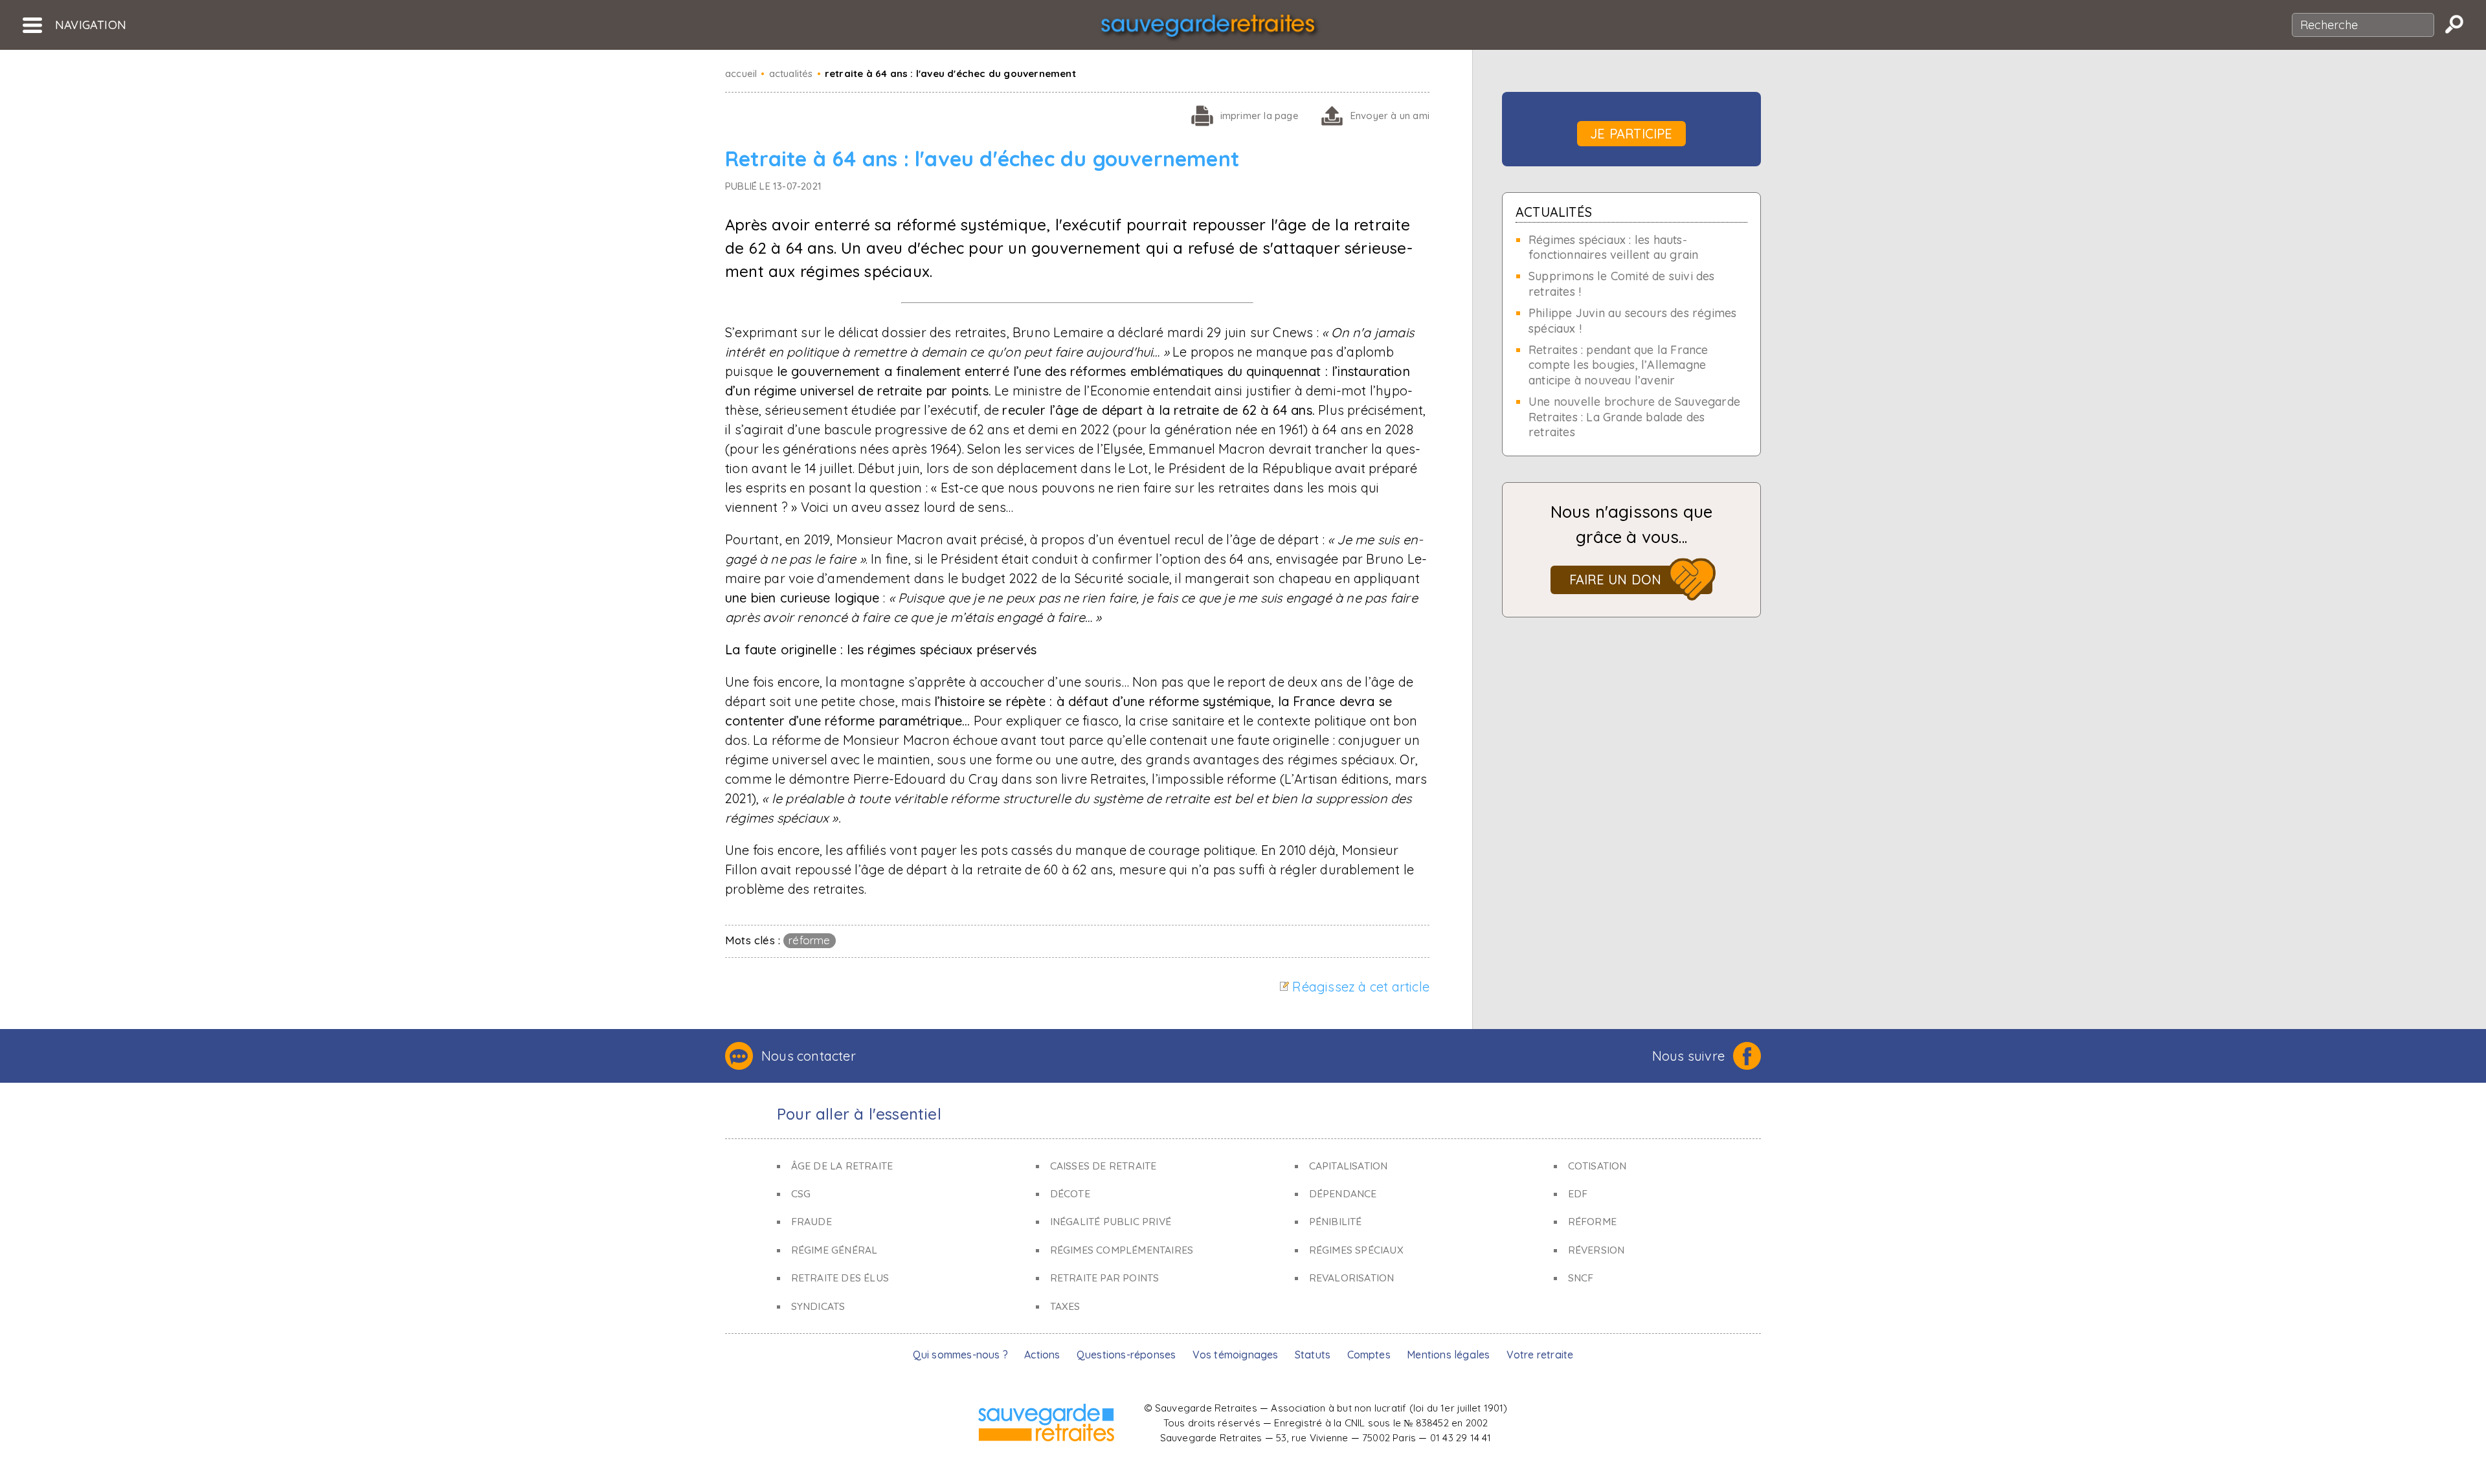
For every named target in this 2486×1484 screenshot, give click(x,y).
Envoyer (1390, 116)
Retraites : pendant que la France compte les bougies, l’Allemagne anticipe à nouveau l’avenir (1618, 365)
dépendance (1343, 1193)
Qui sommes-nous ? (960, 1355)
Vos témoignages (1236, 1355)
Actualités (1554, 212)
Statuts (1313, 1355)
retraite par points (1105, 1278)
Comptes (1369, 1355)
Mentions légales (1448, 1355)
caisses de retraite (1103, 1166)
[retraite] (1208, 29)
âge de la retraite (842, 1166)
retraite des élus (840, 1278)
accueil (741, 73)
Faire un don (1615, 580)
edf (1578, 1193)
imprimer (1260, 116)
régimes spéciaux (1356, 1250)
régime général (834, 1250)
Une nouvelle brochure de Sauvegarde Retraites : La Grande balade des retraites (1634, 417)
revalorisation (1352, 1278)
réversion (1596, 1250)
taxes (1065, 1306)
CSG (801, 1193)
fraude (812, 1221)
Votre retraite (1540, 1355)
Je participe (1631, 134)
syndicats (818, 1306)
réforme (809, 940)
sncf (1581, 1278)
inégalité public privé (1111, 1221)
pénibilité (1336, 1221)
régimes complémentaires (1122, 1250)
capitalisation (1349, 1166)
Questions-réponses (1126, 1355)
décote (1070, 1193)
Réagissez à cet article (1361, 987)
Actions (1042, 1355)
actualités (791, 73)
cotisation (1597, 1166)
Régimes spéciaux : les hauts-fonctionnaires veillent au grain (1613, 247)
